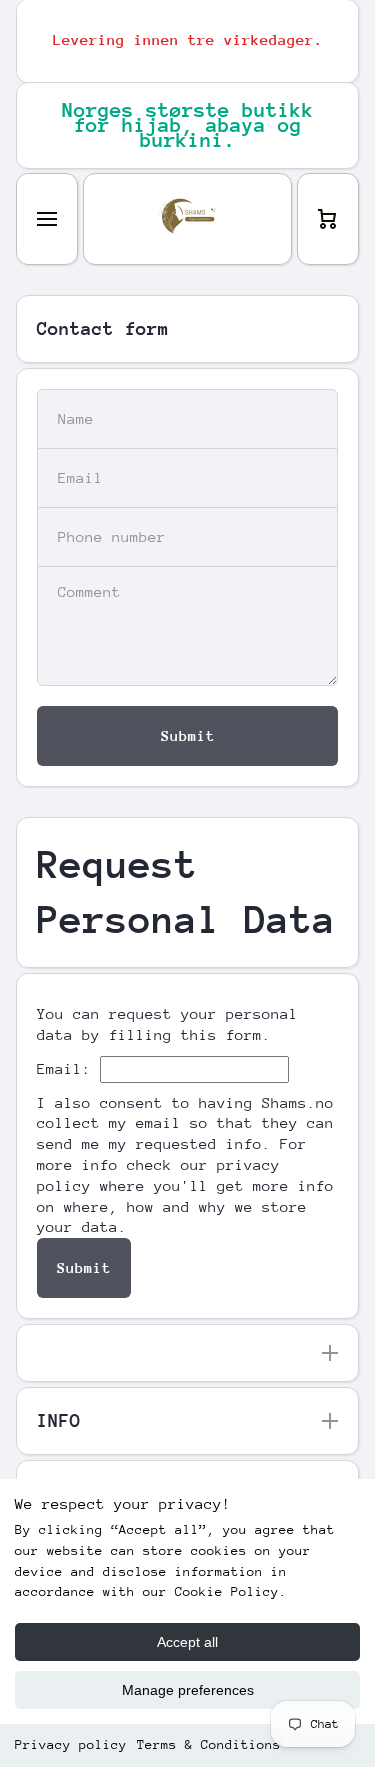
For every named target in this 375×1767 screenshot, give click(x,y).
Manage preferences (188, 1690)
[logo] (187, 219)
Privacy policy (71, 1744)
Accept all (187, 1642)
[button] (328, 219)
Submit (84, 1267)
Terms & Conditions (209, 1744)
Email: (64, 1068)
